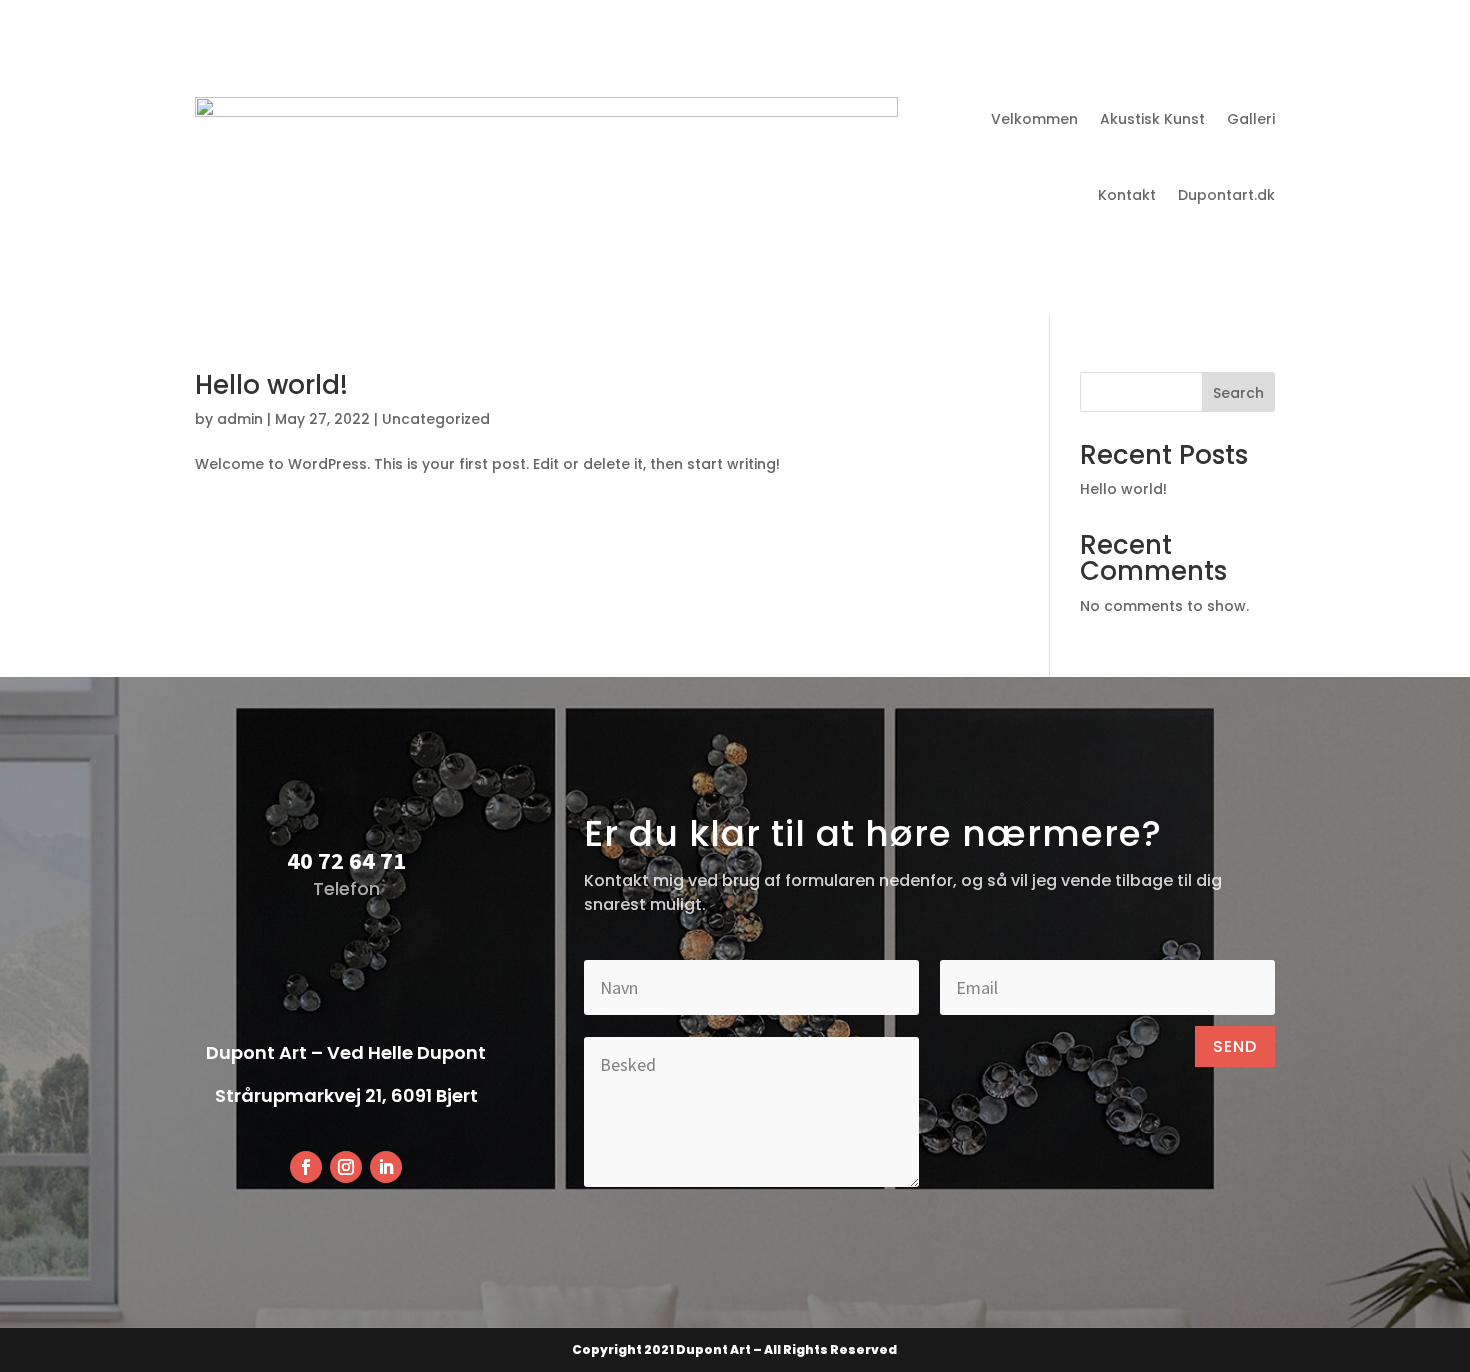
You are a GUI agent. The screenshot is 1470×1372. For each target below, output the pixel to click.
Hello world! (271, 385)
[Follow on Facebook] (306, 1167)
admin (240, 419)
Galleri (1251, 119)
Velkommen (1034, 119)
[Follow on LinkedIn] (386, 1167)
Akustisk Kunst (1152, 119)
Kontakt (1127, 195)
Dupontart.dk (1226, 195)
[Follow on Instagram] (346, 1167)
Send (1235, 1046)
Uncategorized (436, 419)
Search (1238, 393)
